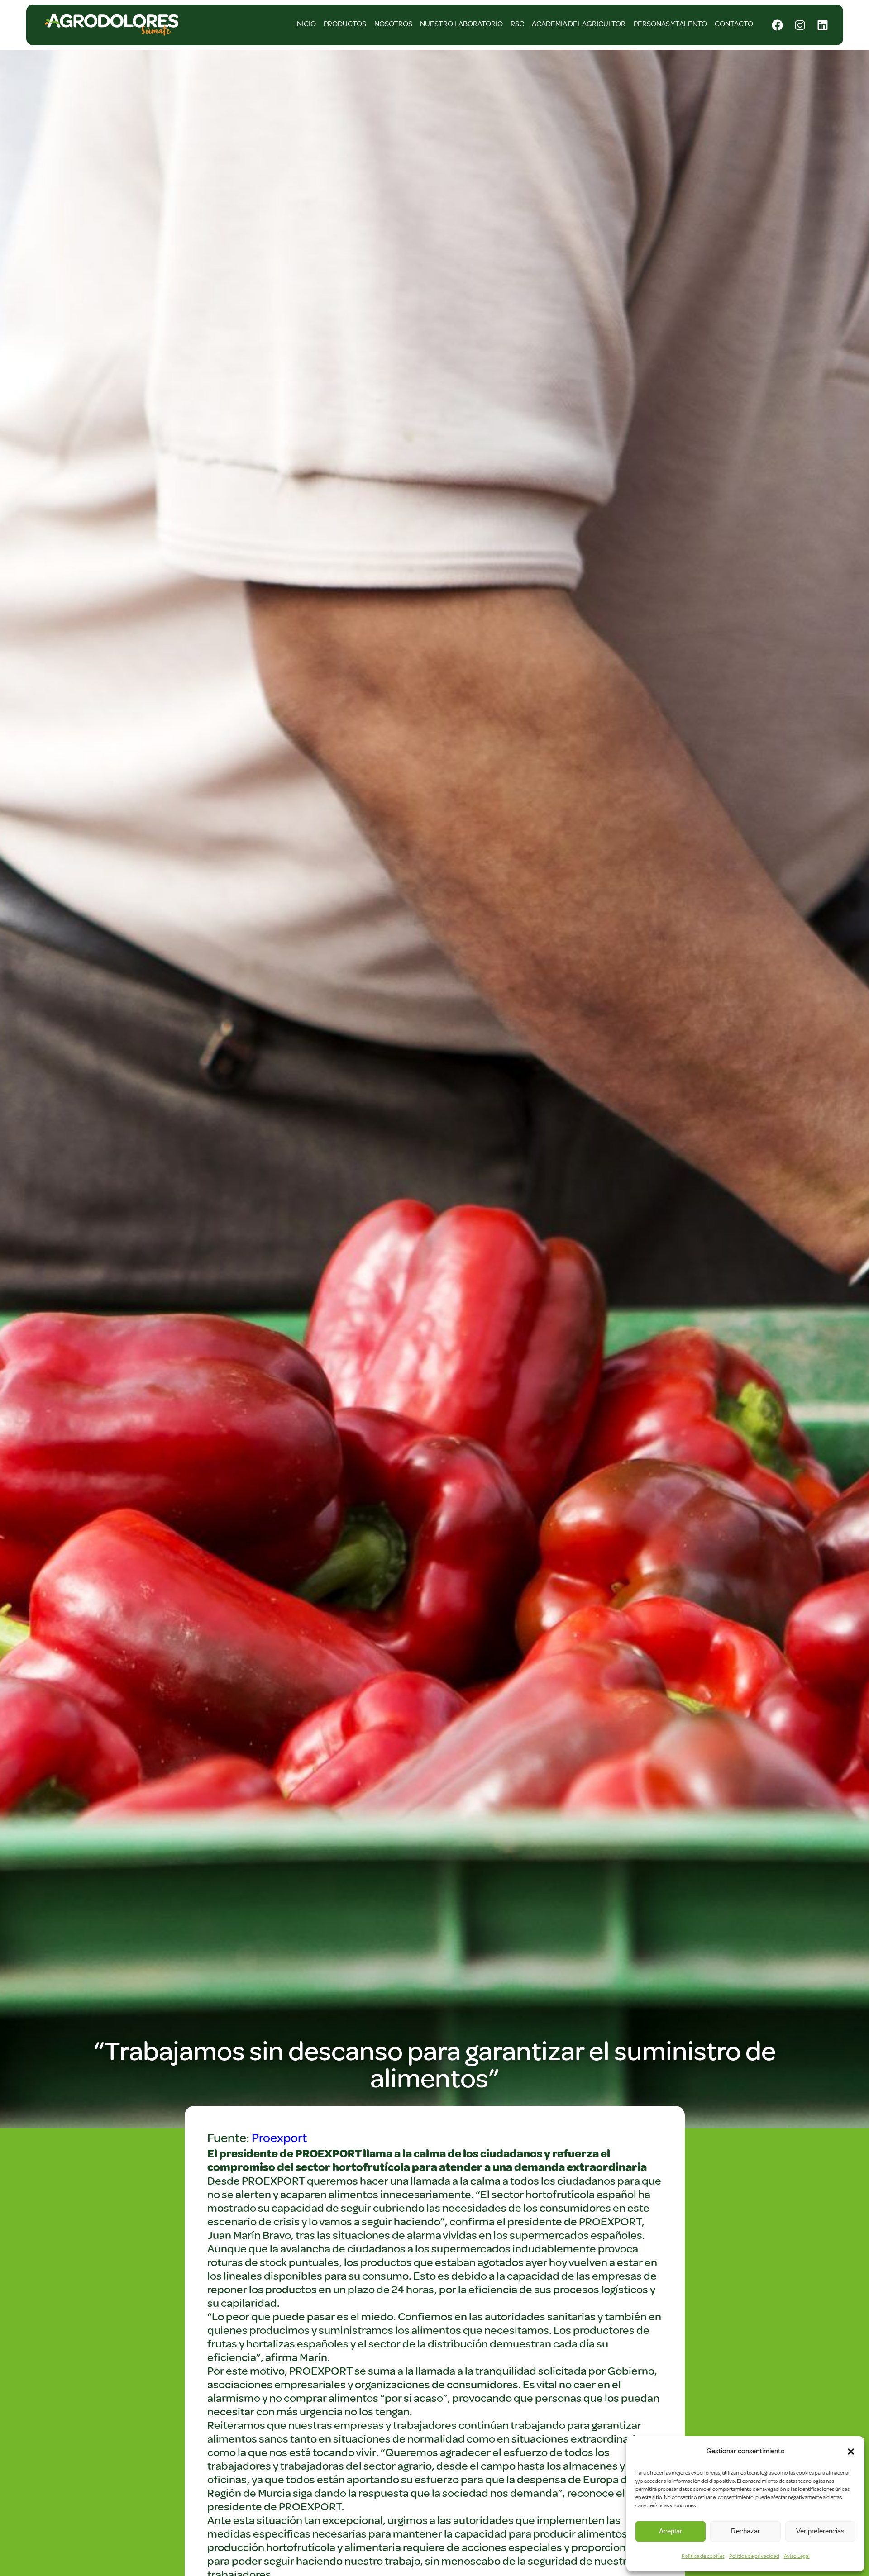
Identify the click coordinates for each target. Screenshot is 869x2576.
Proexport (279, 2138)
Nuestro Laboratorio (461, 24)
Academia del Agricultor (579, 24)
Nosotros (393, 24)
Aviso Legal (797, 2556)
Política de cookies (703, 2556)
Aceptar (671, 2531)
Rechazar (745, 2531)
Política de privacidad (754, 2556)
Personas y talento (670, 24)
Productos (345, 24)
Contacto (734, 24)
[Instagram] (800, 25)
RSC (517, 24)
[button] (851, 2452)
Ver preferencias (820, 2531)
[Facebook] (778, 25)
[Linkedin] (823, 25)
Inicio (306, 24)
